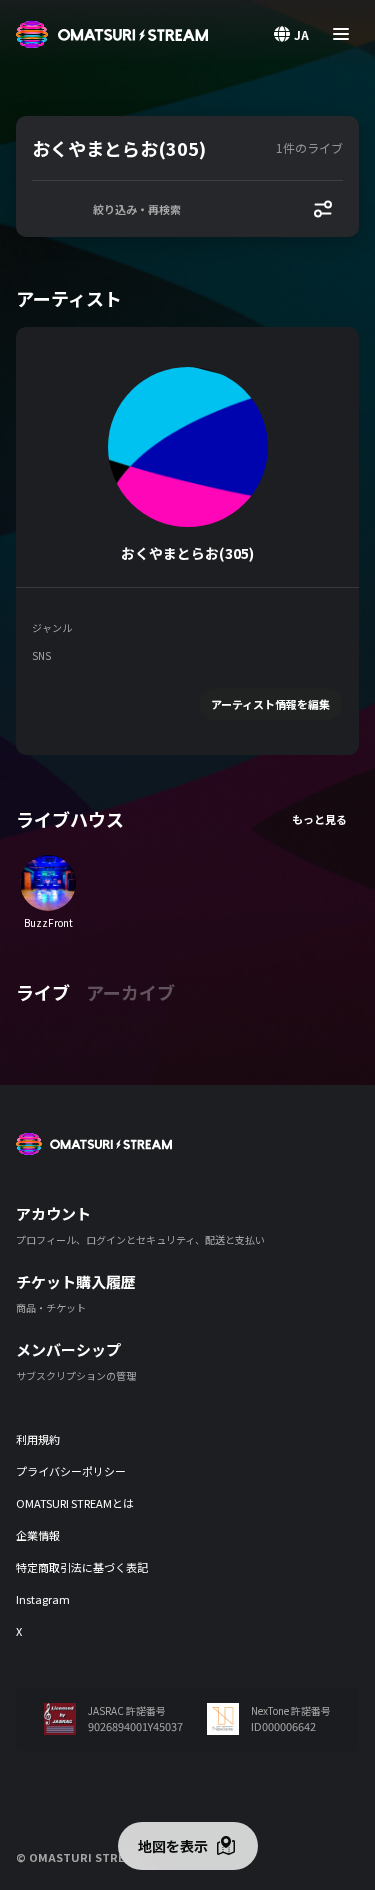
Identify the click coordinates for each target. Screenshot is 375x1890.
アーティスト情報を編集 (270, 704)
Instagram (43, 1599)
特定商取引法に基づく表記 (82, 1567)
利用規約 (38, 1439)
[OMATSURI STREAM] (112, 34)
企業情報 (38, 1535)
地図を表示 (173, 1846)
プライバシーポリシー (71, 1471)
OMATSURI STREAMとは (75, 1503)
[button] (150, 148)
